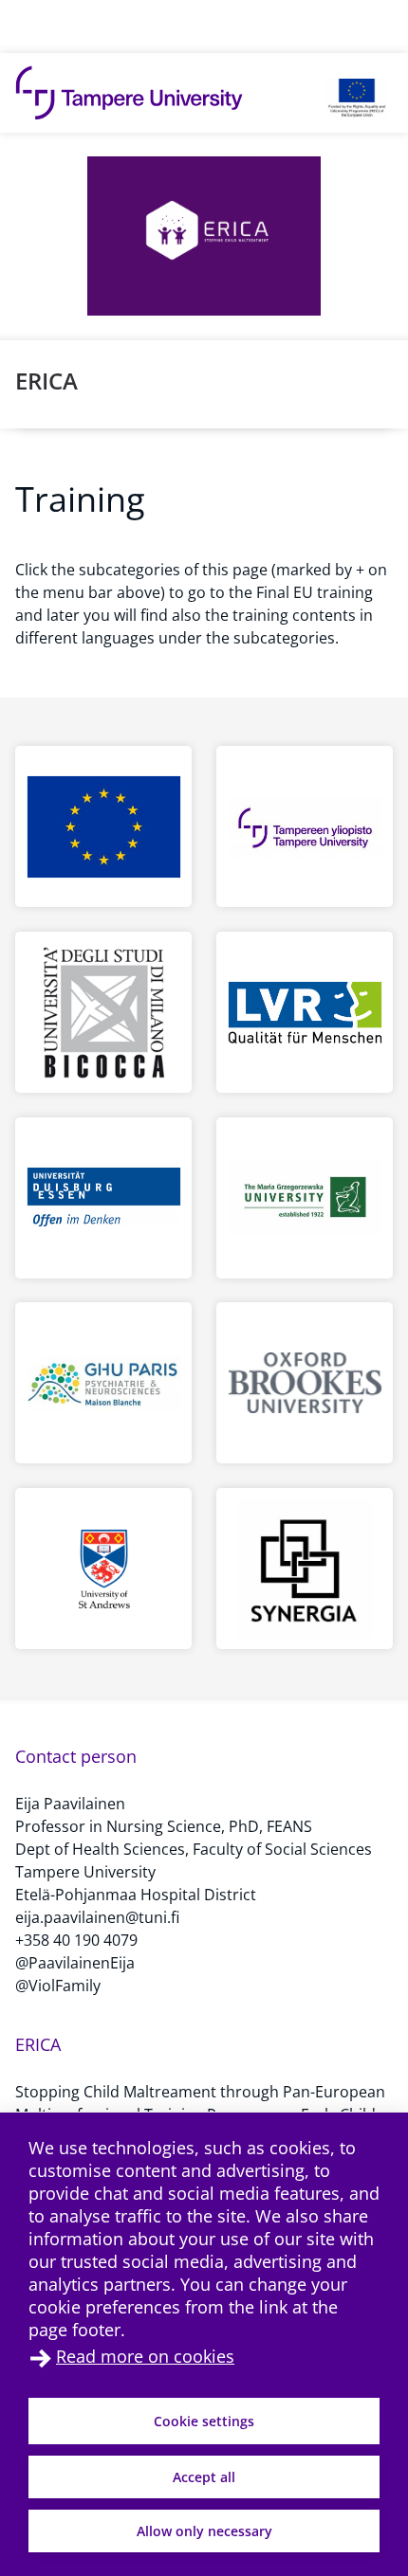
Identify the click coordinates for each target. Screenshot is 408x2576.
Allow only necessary (204, 2531)
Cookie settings (204, 2421)
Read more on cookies (145, 2356)
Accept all (204, 2477)
